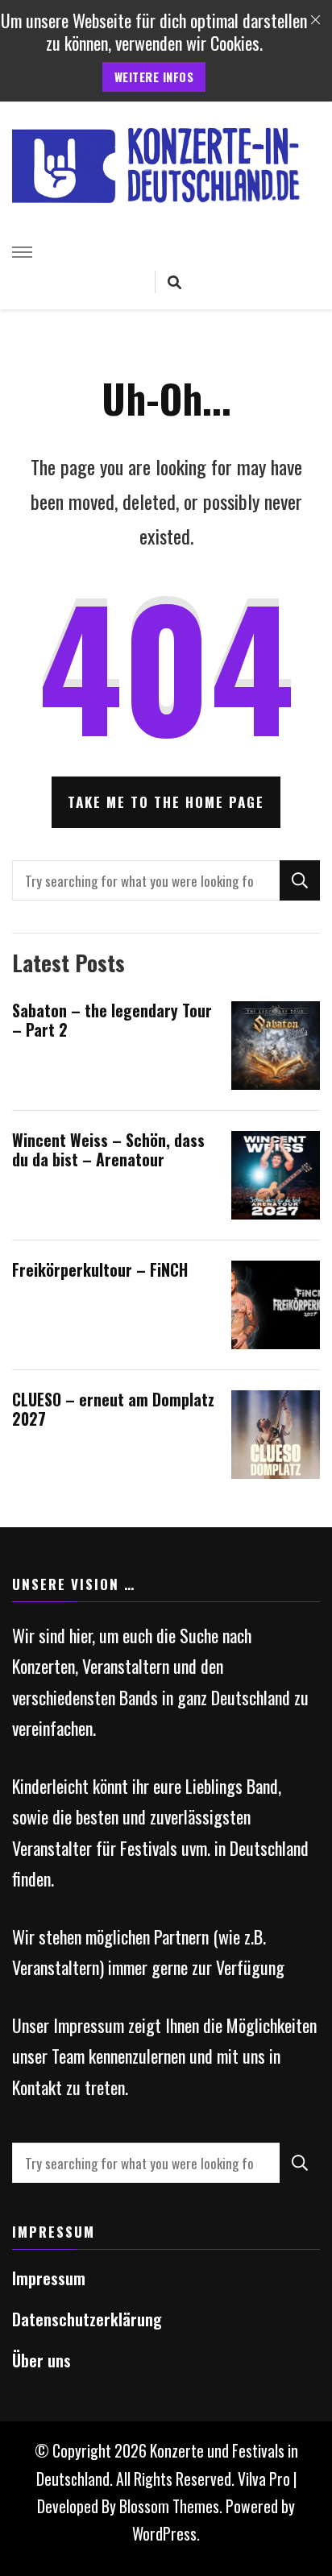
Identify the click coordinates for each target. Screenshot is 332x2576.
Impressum (49, 2278)
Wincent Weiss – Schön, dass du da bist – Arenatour (108, 1150)
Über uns (41, 2361)
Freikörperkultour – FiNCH (100, 1270)
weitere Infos (154, 77)
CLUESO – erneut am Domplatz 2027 (113, 1409)
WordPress (164, 2534)
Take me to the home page (166, 802)
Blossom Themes (169, 2506)
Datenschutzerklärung (87, 2319)
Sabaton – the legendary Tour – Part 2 (112, 1020)
